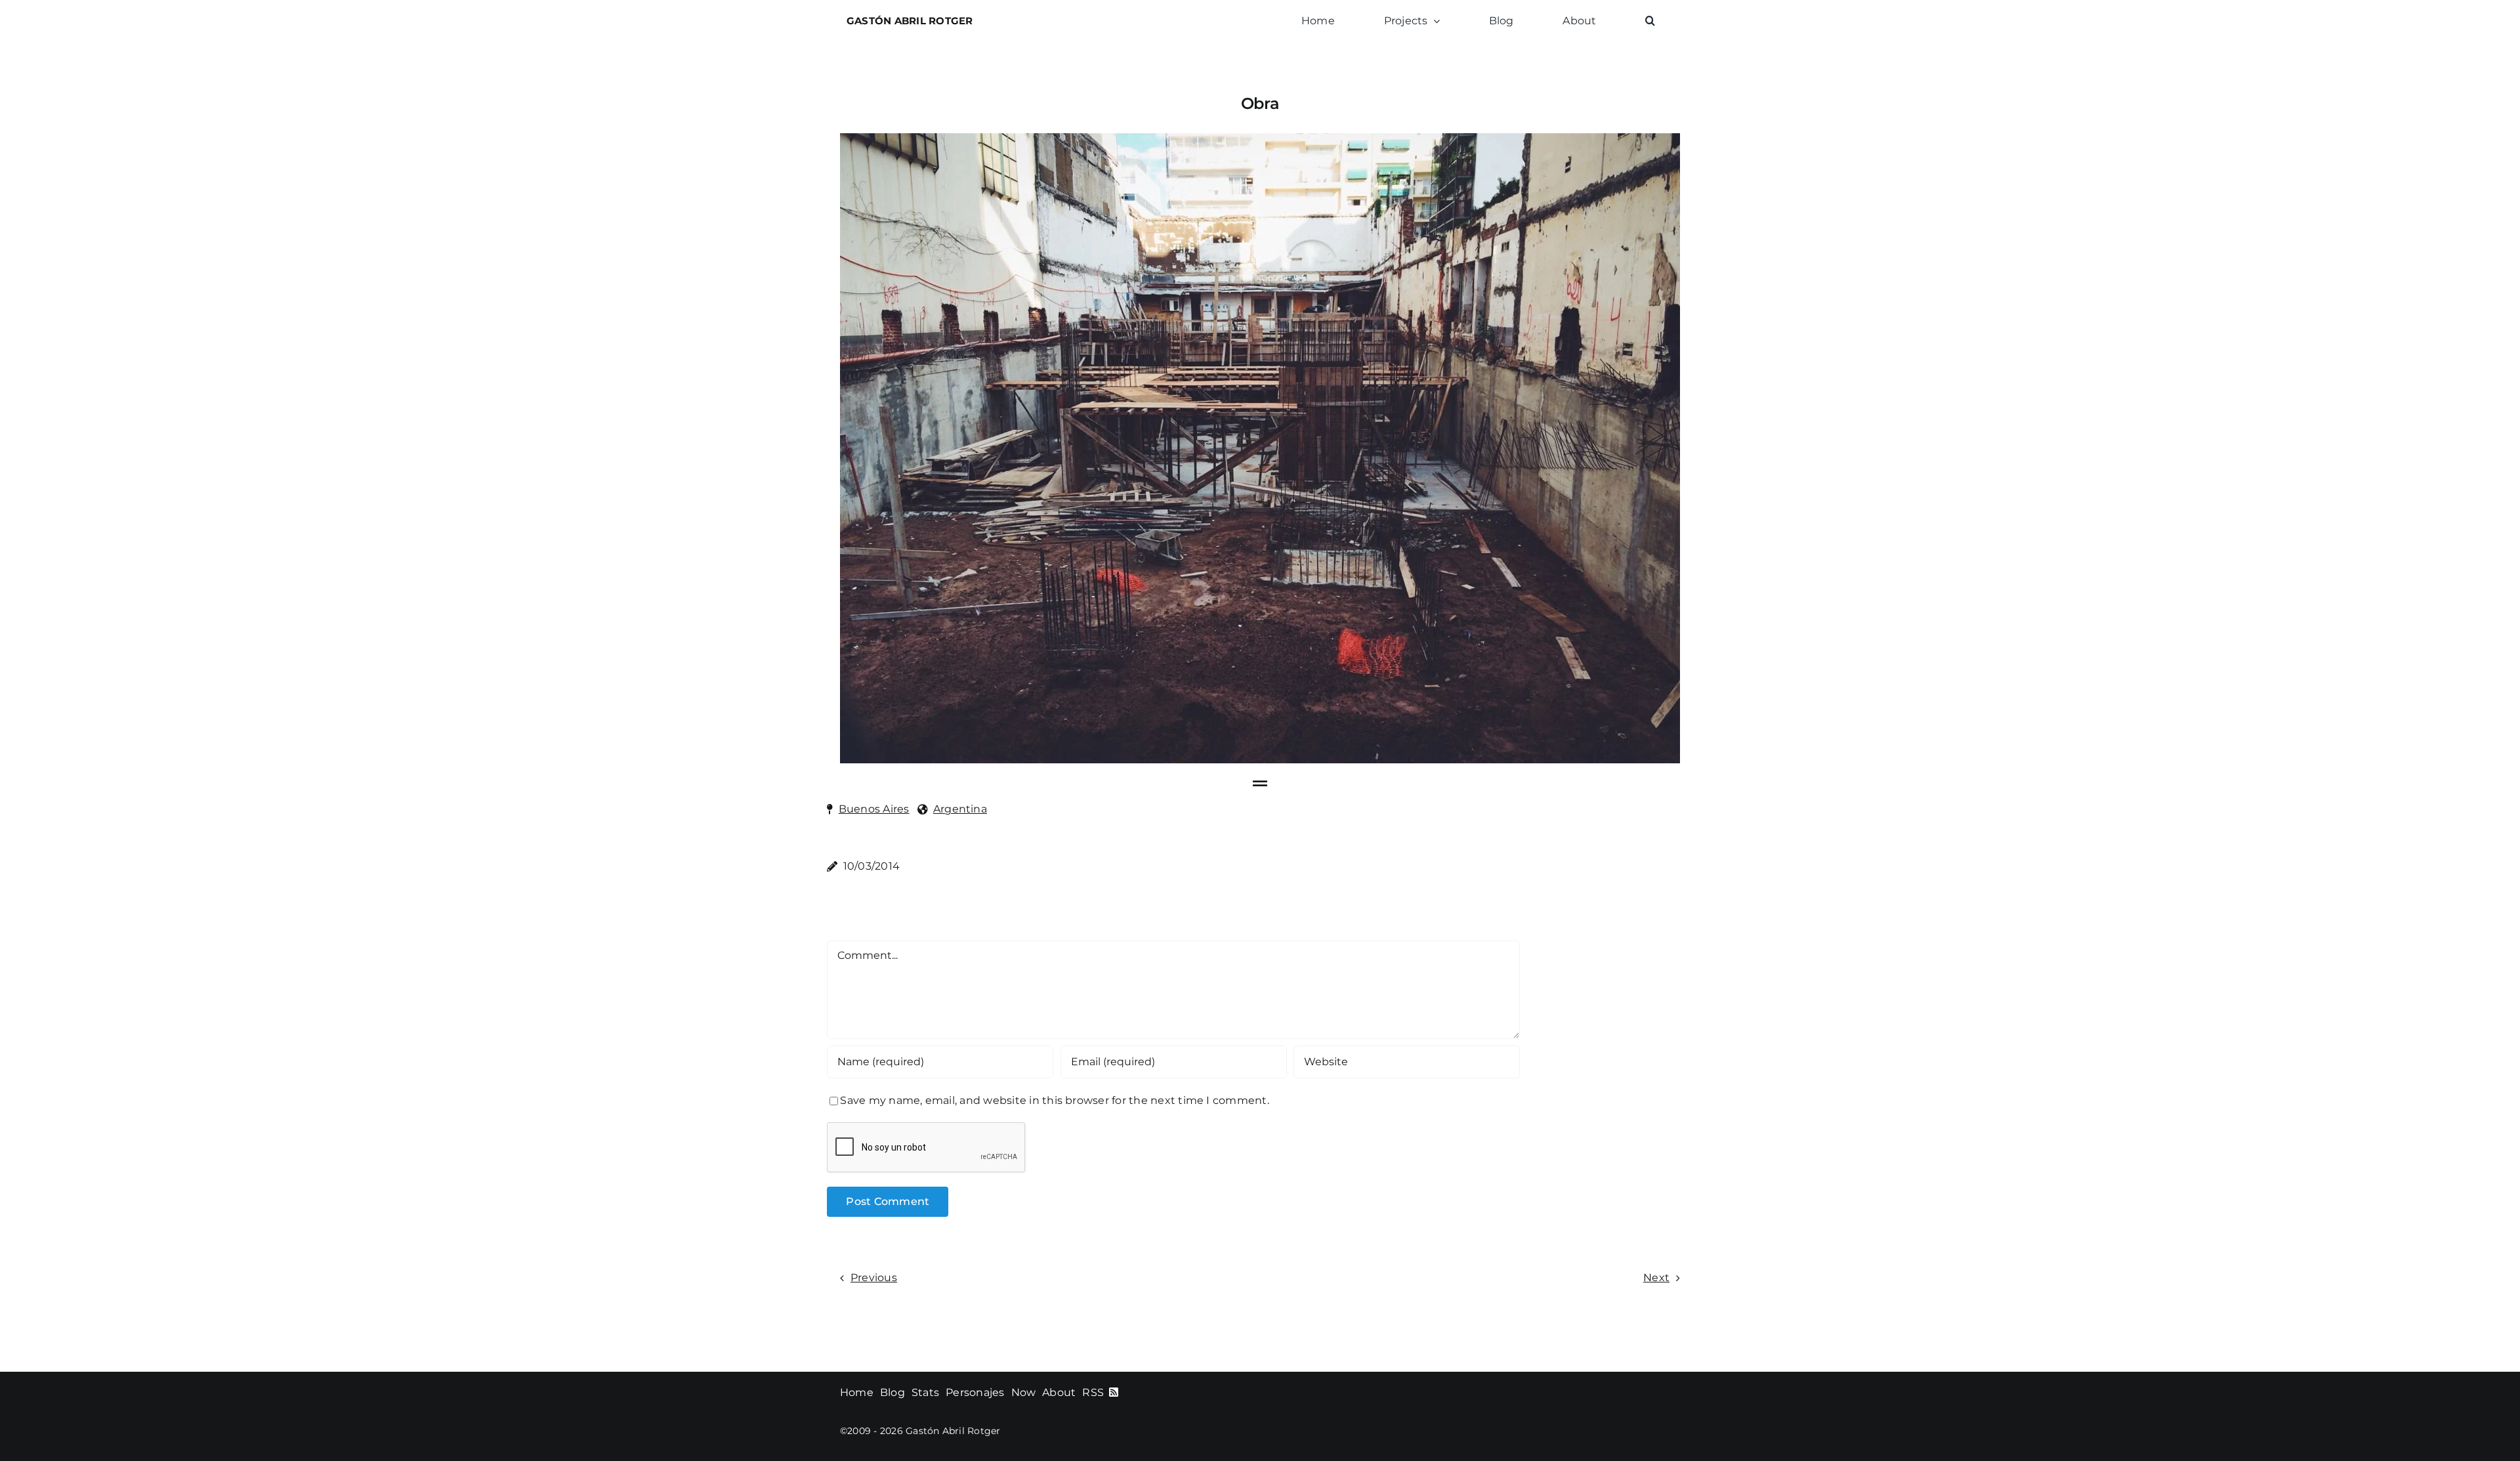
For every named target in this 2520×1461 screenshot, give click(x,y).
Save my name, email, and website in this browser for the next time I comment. (1054, 1100)
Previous (874, 1278)
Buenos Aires (874, 809)
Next (1656, 1278)
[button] (1650, 21)
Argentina (960, 809)
